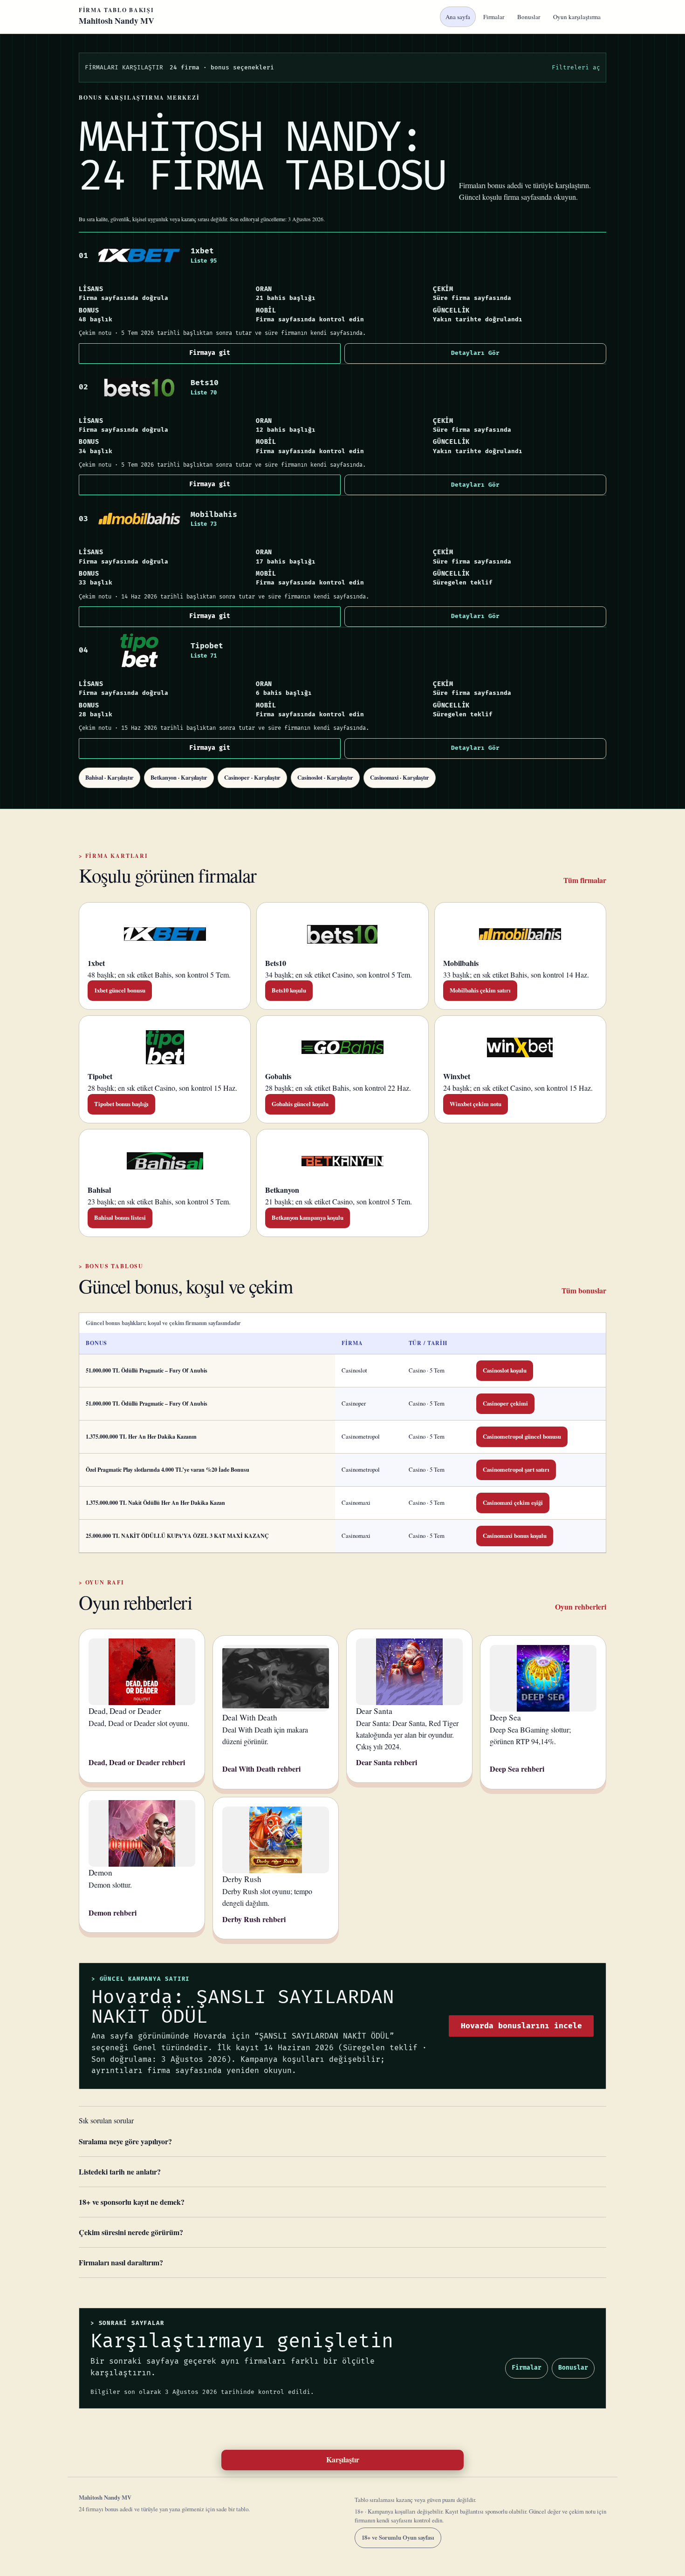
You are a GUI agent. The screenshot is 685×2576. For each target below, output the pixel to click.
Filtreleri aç (576, 68)
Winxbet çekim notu (476, 1104)
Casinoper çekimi (505, 1403)
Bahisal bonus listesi (120, 1217)
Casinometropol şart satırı (516, 1469)
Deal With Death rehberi (261, 1769)
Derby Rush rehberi (254, 1919)
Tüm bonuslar (584, 1290)
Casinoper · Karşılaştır (252, 777)
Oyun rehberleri (581, 1607)
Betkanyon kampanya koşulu (308, 1217)
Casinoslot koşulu (505, 1370)
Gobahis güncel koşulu (300, 1104)
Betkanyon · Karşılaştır (179, 777)
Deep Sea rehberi (517, 1769)
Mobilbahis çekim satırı (480, 990)
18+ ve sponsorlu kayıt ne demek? (132, 2202)
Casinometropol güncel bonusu (522, 1436)
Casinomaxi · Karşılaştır (400, 777)
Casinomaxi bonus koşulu (515, 1536)
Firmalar (494, 17)
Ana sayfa (458, 17)
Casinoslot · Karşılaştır (325, 777)
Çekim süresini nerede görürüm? (131, 2232)
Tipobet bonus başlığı (121, 1104)
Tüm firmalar (585, 880)
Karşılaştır (343, 2459)
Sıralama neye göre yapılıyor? (125, 2141)
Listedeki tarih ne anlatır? (120, 2172)
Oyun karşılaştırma (577, 17)
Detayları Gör (475, 353)
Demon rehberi (113, 1913)
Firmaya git (210, 353)
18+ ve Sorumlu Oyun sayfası (398, 2537)
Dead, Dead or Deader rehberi (137, 1762)
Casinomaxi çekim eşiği (513, 1502)
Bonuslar (529, 17)
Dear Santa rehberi (387, 1762)
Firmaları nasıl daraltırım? (121, 2262)
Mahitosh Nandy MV (116, 17)
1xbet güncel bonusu (120, 990)
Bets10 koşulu (289, 990)
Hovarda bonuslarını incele (521, 2026)
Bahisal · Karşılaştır (110, 777)
